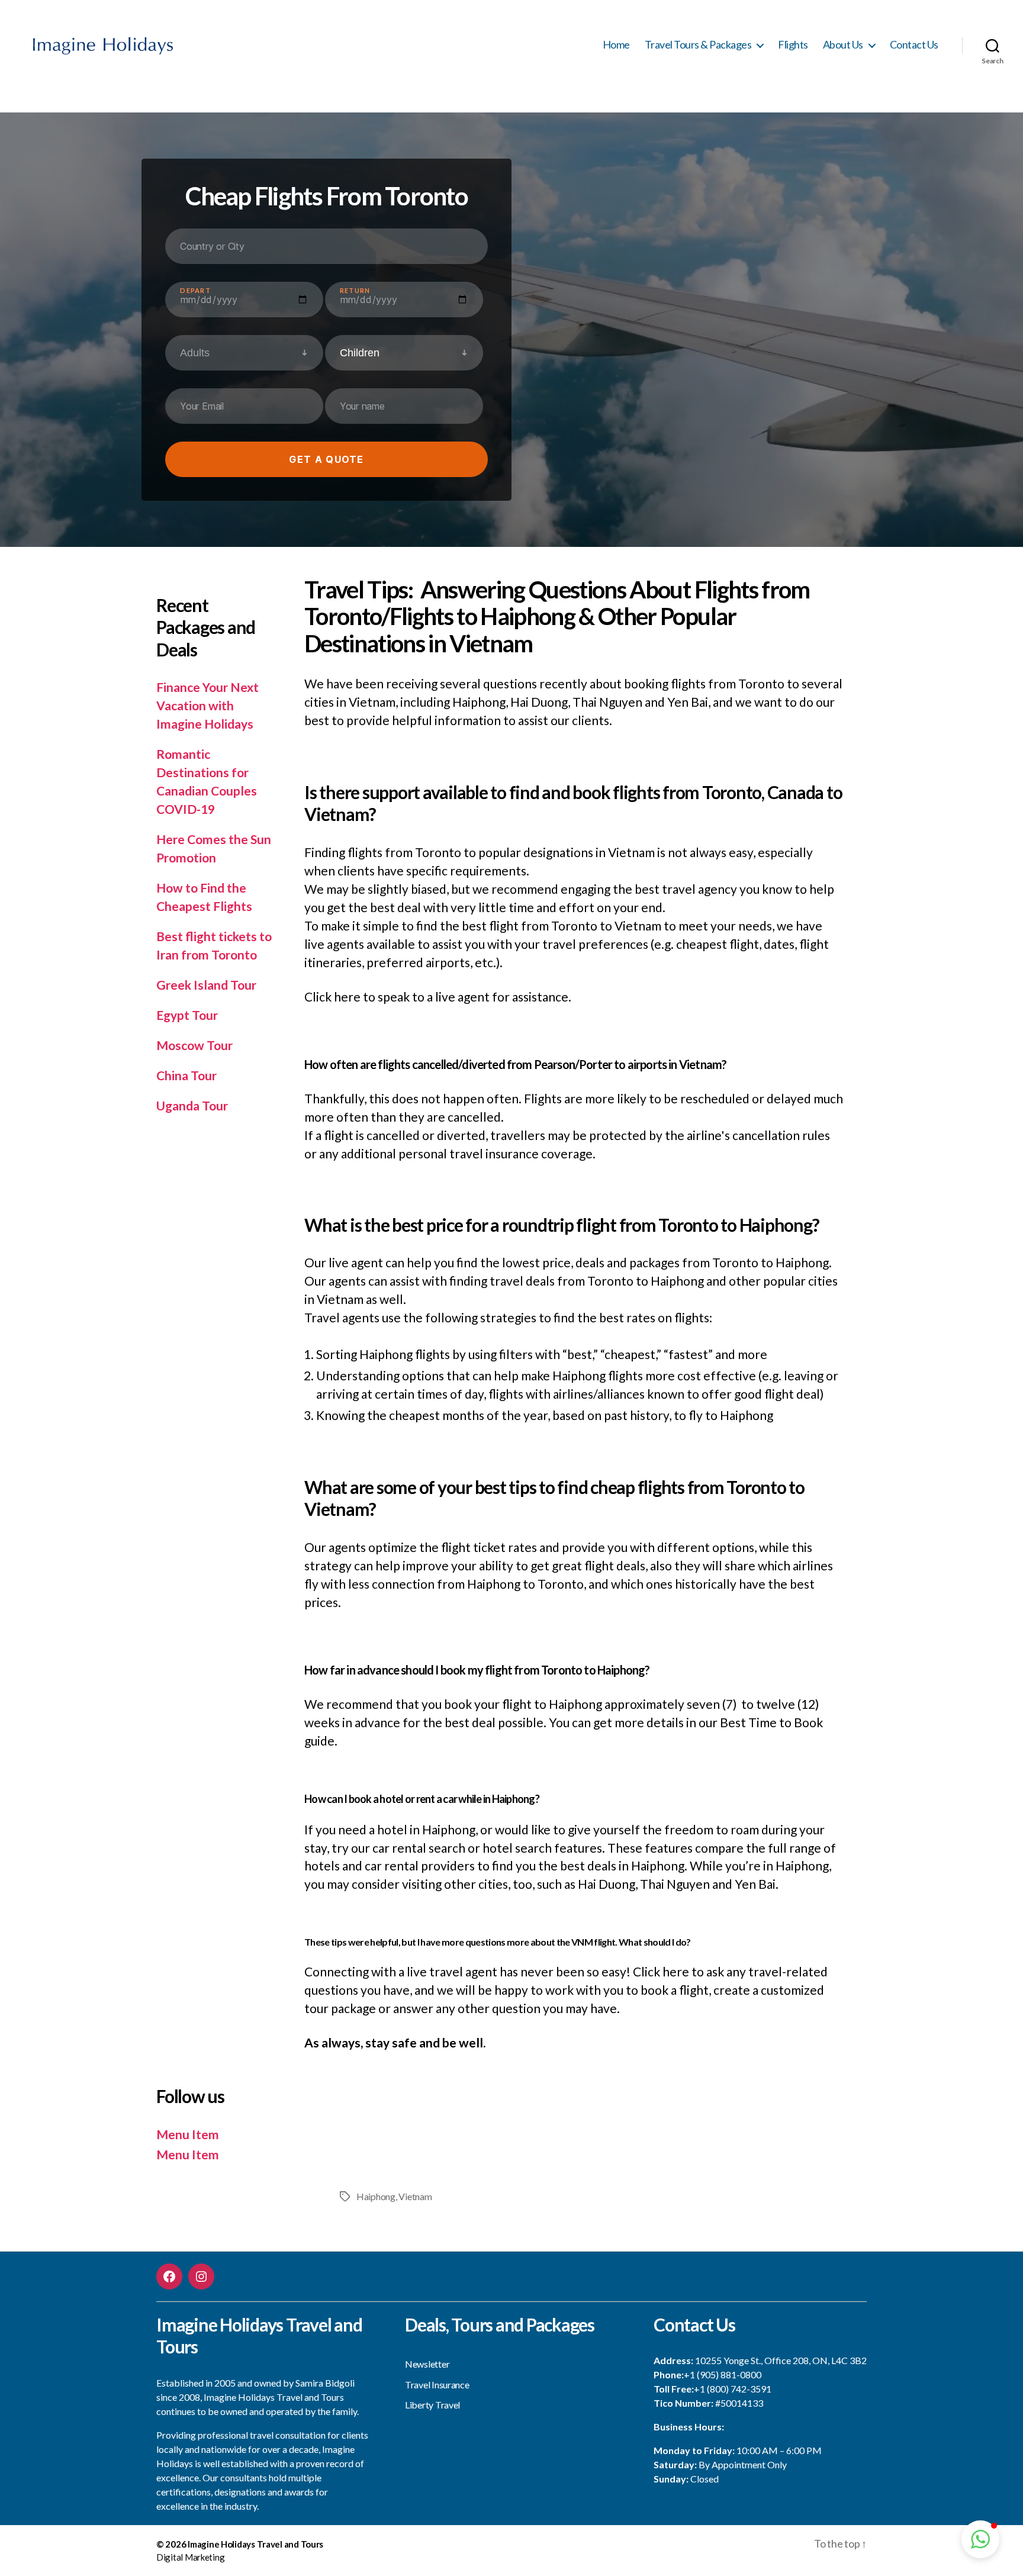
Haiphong (376, 2196)
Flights (793, 45)
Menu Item (188, 2134)
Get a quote (326, 459)
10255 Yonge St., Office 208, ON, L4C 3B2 (781, 2360)
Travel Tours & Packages (698, 45)
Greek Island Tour (206, 985)
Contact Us (914, 45)
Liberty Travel (432, 2405)
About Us (843, 45)
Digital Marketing (190, 2557)
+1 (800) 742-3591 (733, 2389)
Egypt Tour (187, 1015)
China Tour (186, 1075)
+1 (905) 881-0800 (723, 2374)
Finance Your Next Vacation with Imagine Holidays (208, 705)
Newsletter (427, 2364)
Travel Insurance (437, 2385)
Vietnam (415, 2196)
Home (616, 45)
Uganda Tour (192, 1105)
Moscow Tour (194, 1045)
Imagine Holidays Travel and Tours (255, 2544)
